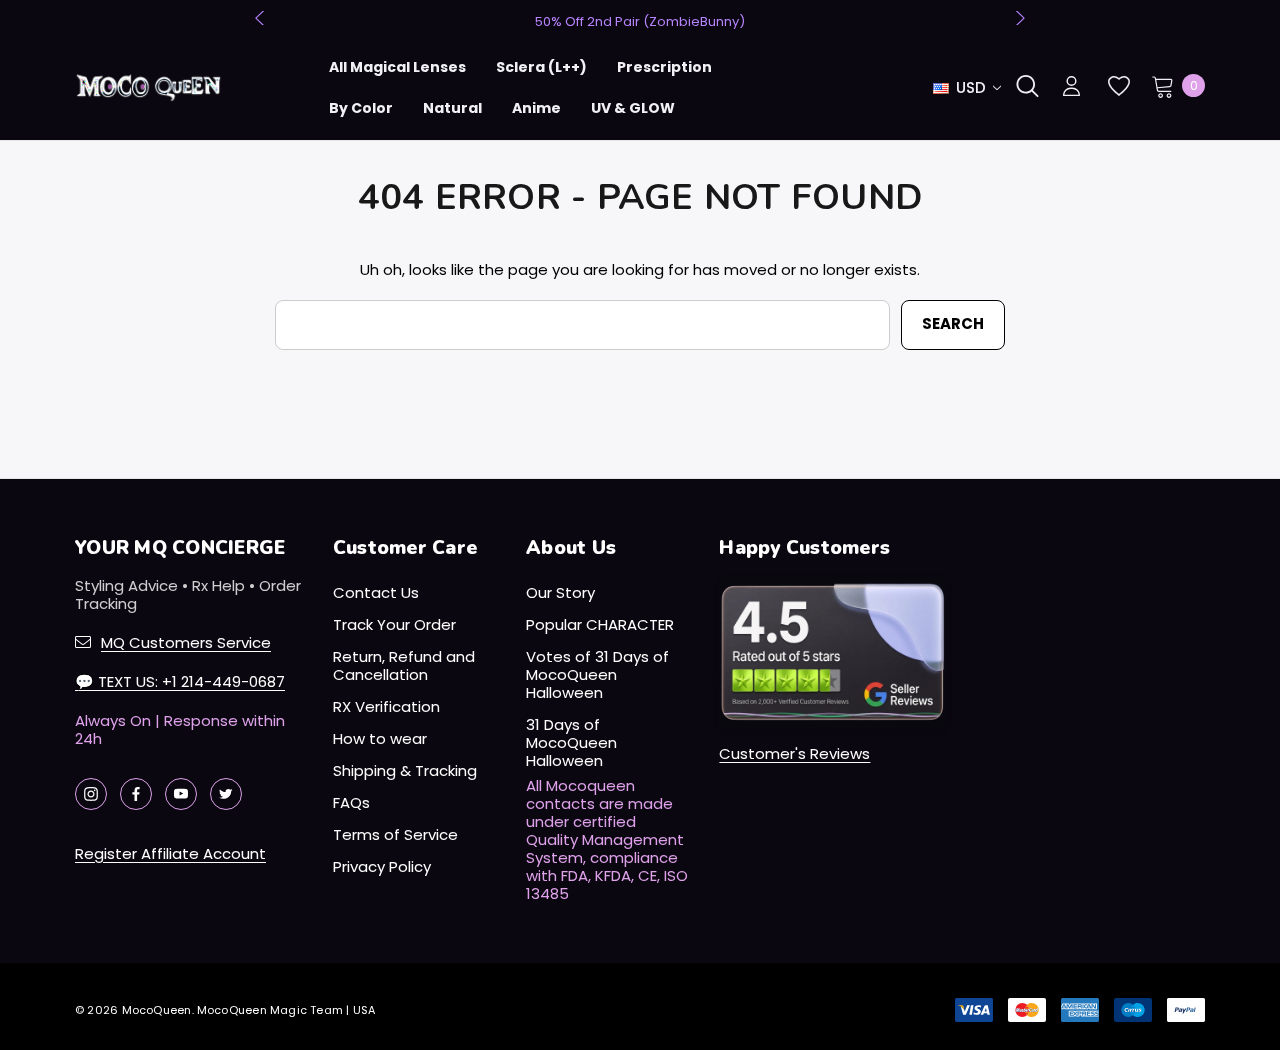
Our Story (560, 592)
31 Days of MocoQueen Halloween (571, 742)
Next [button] (1018, 18)
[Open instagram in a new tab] (91, 794)
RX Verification (386, 706)
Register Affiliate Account (170, 853)
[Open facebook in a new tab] (136, 794)
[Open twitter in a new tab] (226, 794)
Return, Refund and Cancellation (404, 665)
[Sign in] (1071, 88)
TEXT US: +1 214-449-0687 (180, 681)
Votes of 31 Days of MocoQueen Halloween (597, 674)
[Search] (1027, 86)
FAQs (351, 802)
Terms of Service (395, 834)
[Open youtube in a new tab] (181, 794)
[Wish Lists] (1117, 86)
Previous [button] (262, 18)
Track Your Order (394, 624)
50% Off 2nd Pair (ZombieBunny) (640, 21)
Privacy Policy (382, 866)
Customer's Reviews (794, 753)
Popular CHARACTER (600, 624)
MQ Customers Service (186, 642)
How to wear (380, 738)
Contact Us (376, 592)
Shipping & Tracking (405, 770)
